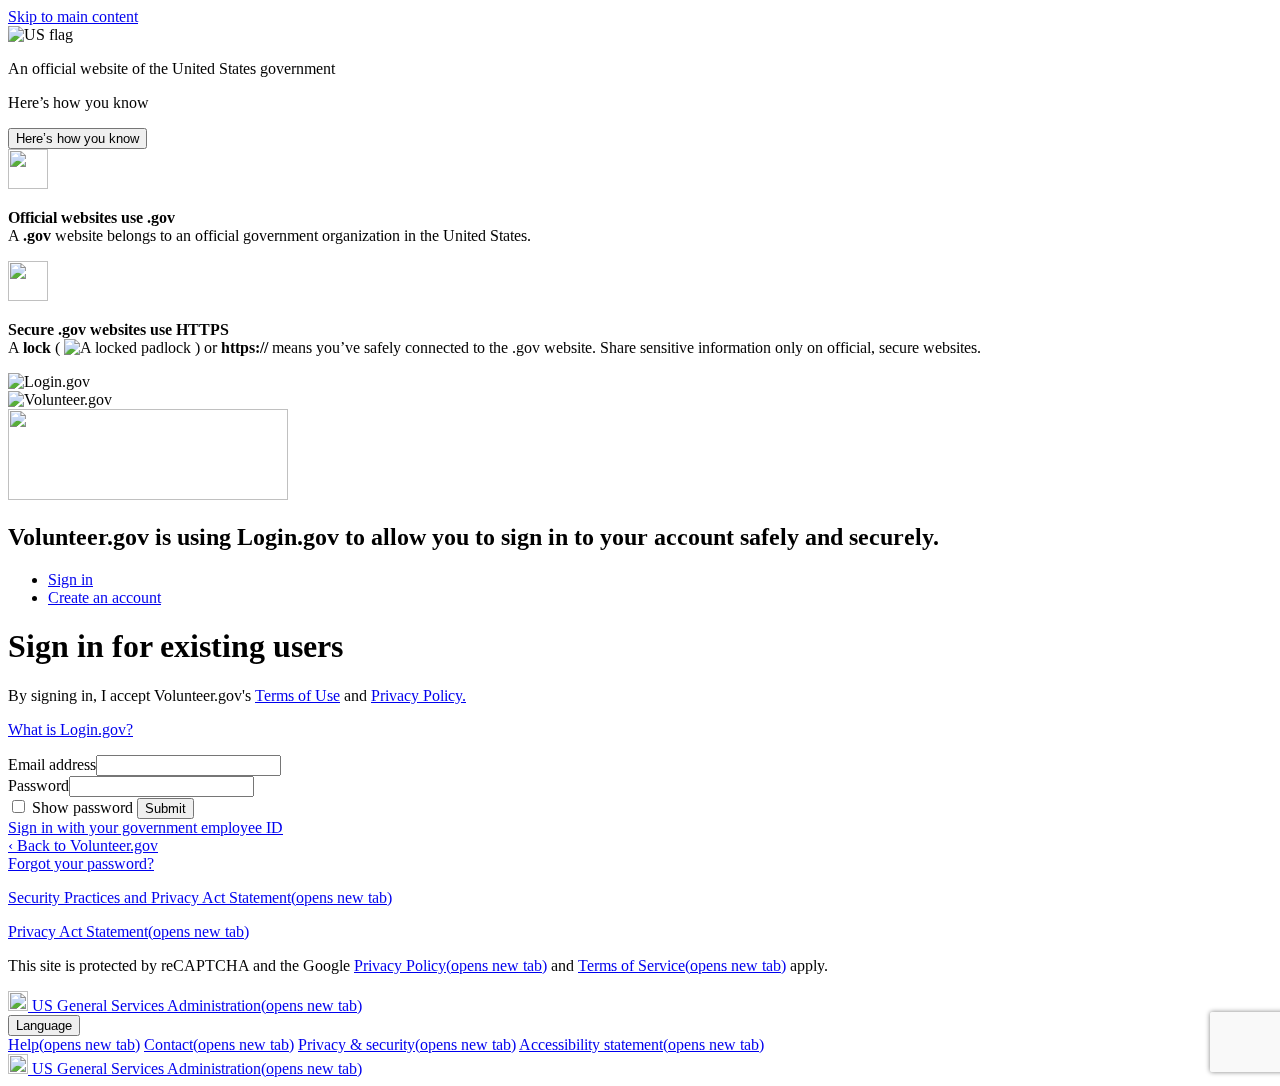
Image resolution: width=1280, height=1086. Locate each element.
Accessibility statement (641, 1044)
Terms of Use (297, 695)
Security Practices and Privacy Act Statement (200, 897)
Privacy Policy (450, 965)
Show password (84, 807)
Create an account (104, 597)
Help (74, 1044)
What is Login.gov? (70, 729)
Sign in (70, 579)
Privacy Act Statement (128, 931)
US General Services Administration (197, 1005)
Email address (52, 764)
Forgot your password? (81, 863)
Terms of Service (682, 965)
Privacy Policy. (418, 695)
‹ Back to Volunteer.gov (83, 845)
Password (38, 785)
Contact (219, 1044)
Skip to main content (73, 16)
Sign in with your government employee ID (145, 827)
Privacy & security (407, 1044)
